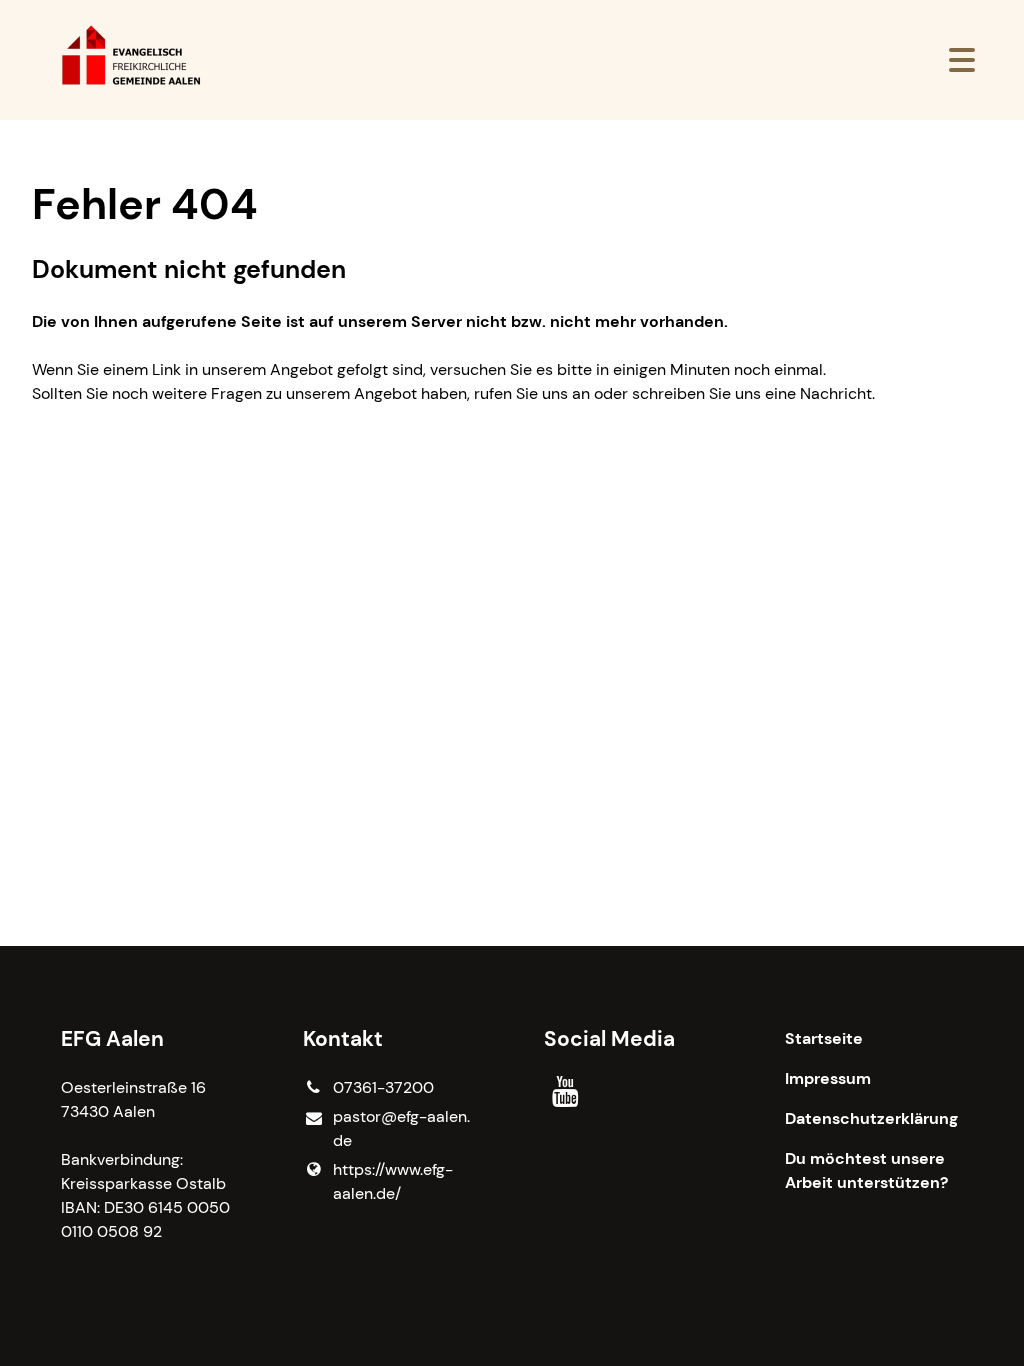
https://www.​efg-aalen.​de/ (393, 1181)
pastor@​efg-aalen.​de (401, 1128)
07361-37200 (383, 1087)
